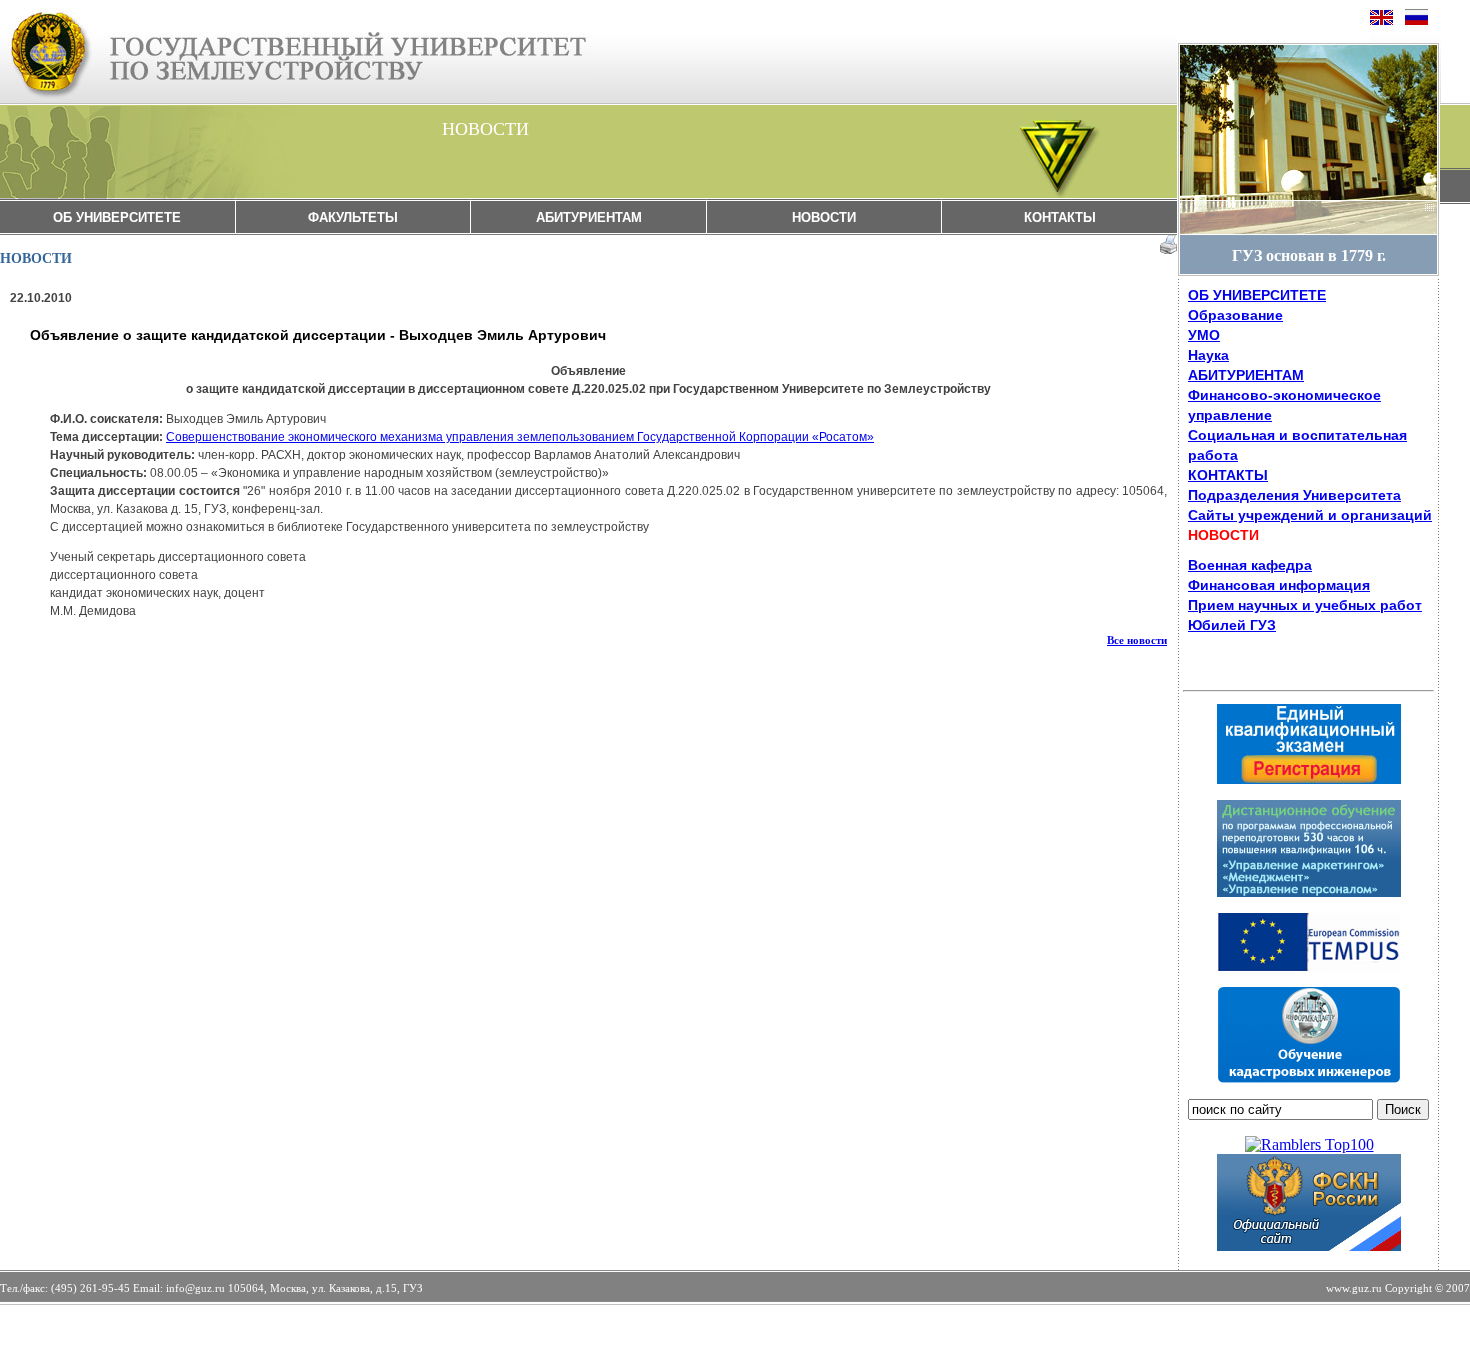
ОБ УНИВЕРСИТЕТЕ (117, 217)
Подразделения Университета (1294, 495)
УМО (1204, 335)
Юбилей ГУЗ (1232, 625)
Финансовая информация (1279, 585)
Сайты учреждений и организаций (1310, 515)
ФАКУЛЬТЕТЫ (353, 217)
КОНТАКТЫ (1060, 217)
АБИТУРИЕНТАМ (589, 217)
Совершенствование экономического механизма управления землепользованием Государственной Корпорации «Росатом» (520, 437)
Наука (1208, 355)
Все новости (1137, 640)
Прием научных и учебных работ (1305, 605)
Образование (1235, 315)
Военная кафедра (1250, 565)
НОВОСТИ (824, 217)
